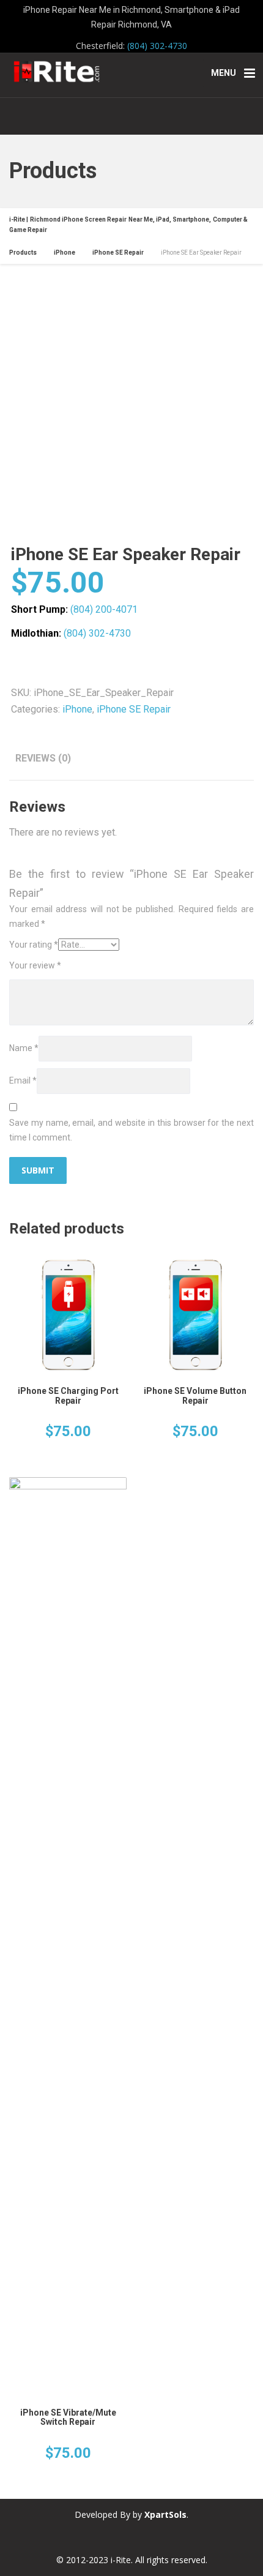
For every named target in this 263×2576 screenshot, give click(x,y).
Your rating (34, 945)
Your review (35, 965)
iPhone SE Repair (134, 709)
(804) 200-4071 (104, 609)
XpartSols (165, 2514)
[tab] (43, 758)
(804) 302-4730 (157, 46)
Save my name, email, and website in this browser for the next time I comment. (131, 1130)
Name (24, 1048)
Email (23, 1080)
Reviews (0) (43, 758)
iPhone (77, 709)
